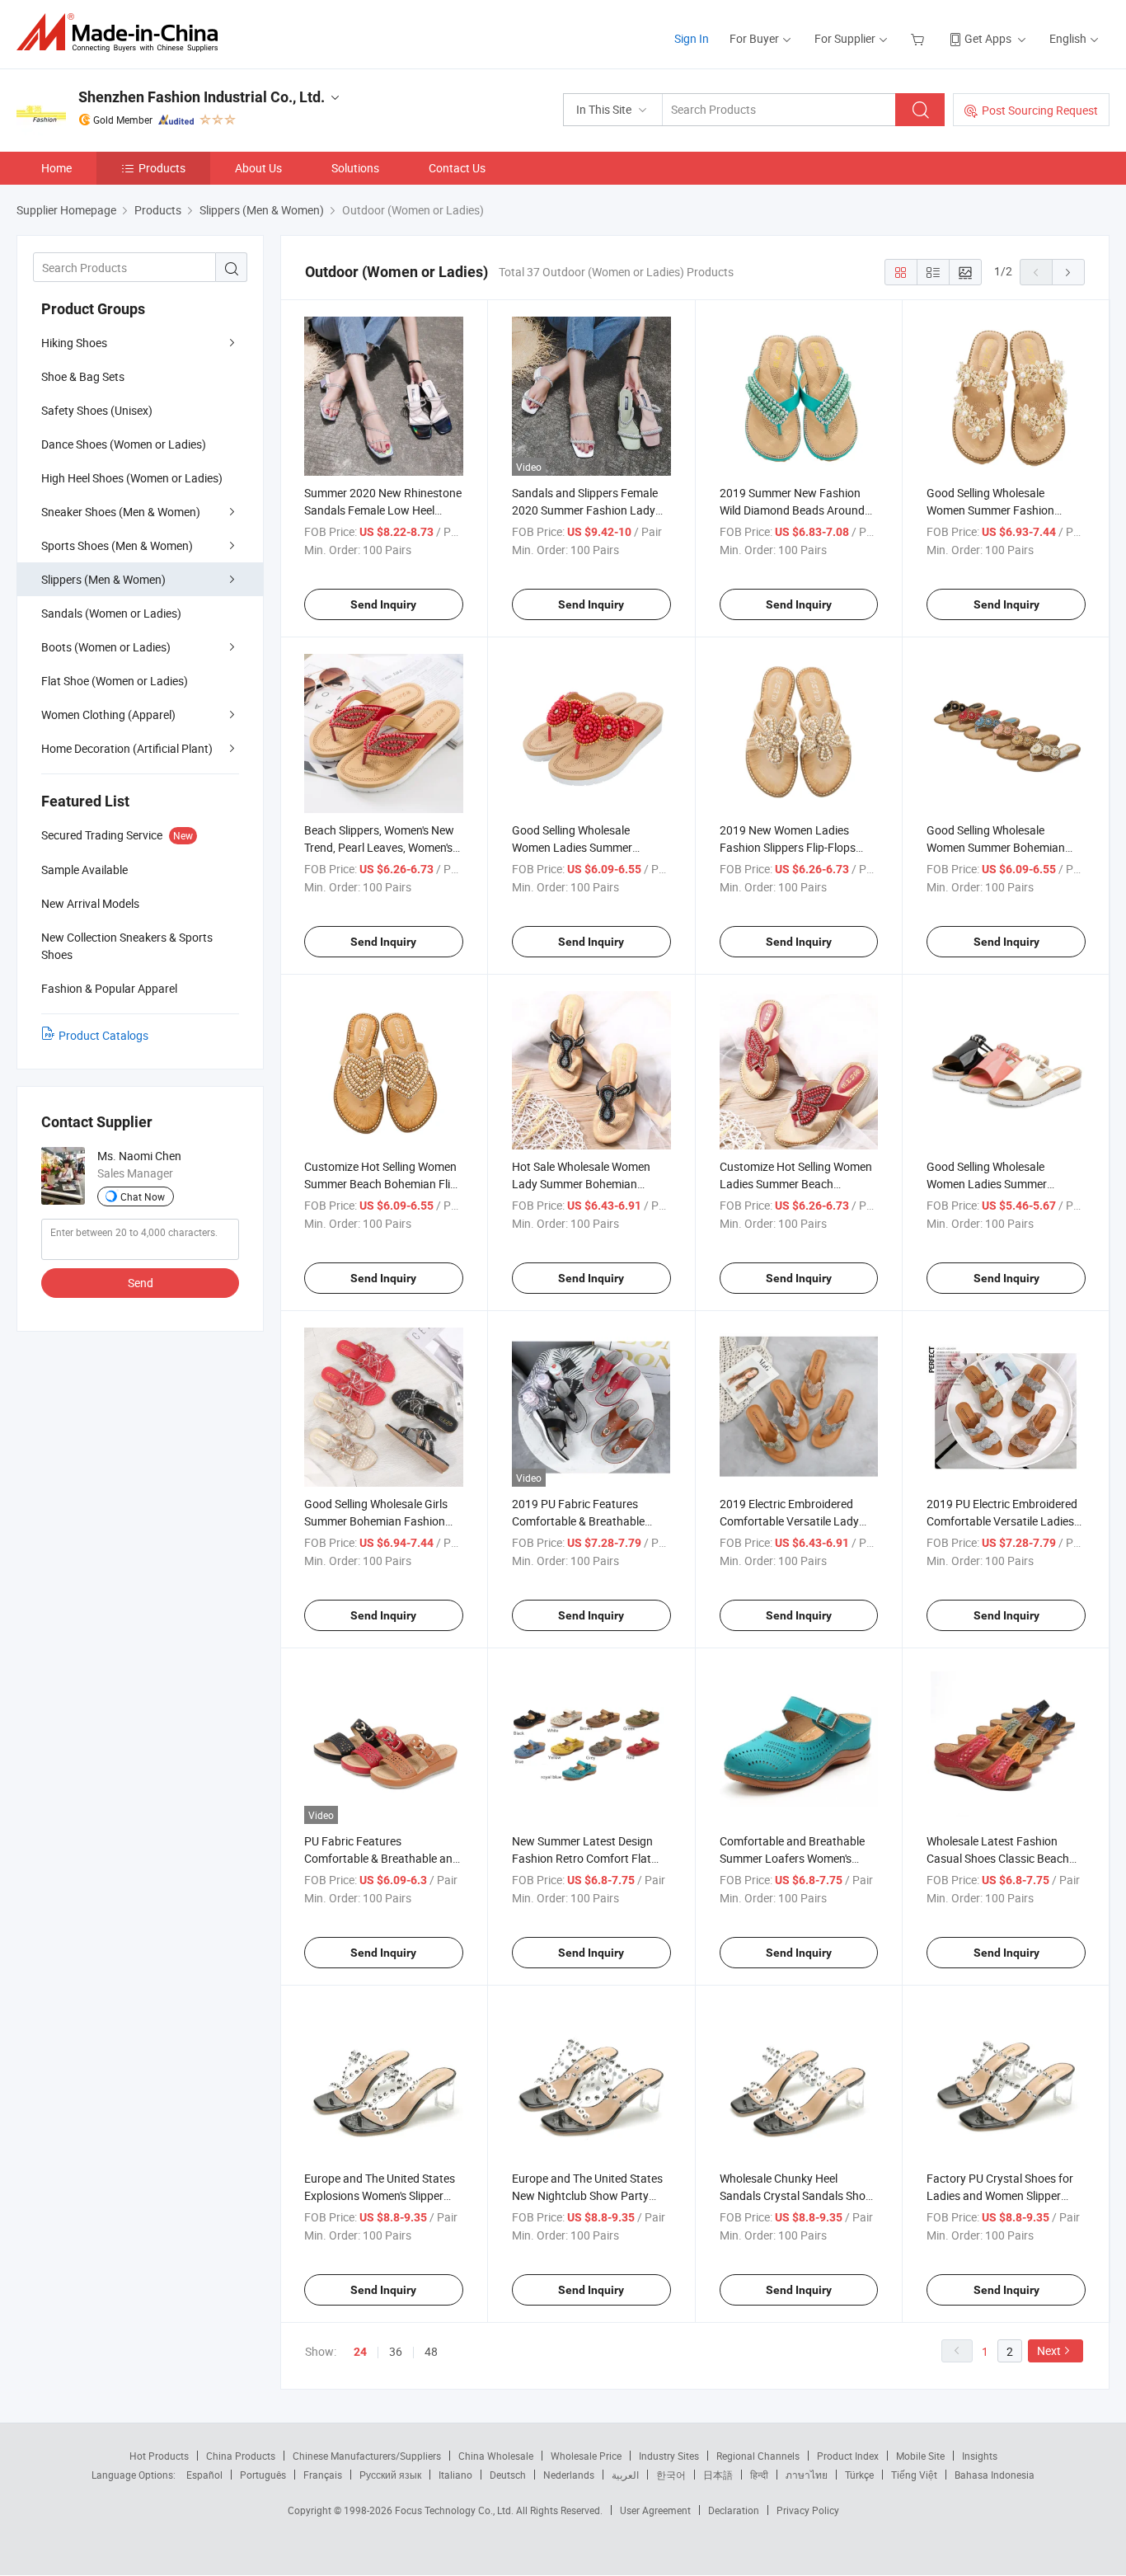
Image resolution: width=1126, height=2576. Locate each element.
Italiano (455, 2475)
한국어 (671, 2475)
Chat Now (143, 1196)
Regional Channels (758, 2456)
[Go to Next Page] (1068, 272)
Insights (980, 2456)
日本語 (718, 2475)
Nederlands (569, 2475)
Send (141, 1283)
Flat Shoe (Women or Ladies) (115, 681)
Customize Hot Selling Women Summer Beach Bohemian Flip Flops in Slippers (380, 1184)
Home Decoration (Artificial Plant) (127, 748)
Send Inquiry (383, 604)
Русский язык (390, 2475)
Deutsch (508, 2475)
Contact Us (457, 168)
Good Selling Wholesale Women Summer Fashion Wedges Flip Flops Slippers (994, 510)
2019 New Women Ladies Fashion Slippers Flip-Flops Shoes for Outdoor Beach (788, 847)
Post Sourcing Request (1040, 110)
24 (360, 2352)
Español (204, 2475)
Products (162, 168)
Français (323, 2475)
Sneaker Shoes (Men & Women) (121, 512)
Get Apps (988, 38)
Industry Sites (669, 2456)
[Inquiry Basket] (920, 38)
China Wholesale (496, 2456)
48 (431, 2351)
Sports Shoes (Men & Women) (117, 545)
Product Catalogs (103, 1035)
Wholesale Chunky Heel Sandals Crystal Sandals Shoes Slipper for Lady (798, 2195)
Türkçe (859, 2475)
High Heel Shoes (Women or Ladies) (132, 478)
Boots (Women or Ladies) (106, 647)
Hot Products (159, 2456)
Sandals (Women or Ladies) (111, 613)
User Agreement (655, 2510)
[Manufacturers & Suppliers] (122, 33)
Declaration (734, 2510)
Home (56, 168)
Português (263, 2475)
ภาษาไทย (807, 2475)
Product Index (848, 2456)
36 (396, 2351)
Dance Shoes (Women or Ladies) (124, 444)
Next (1049, 2350)
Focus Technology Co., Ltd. (455, 2510)
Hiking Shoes (74, 343)
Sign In (692, 38)
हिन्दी (759, 2475)
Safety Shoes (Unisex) (97, 410)
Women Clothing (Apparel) (108, 715)
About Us (258, 168)
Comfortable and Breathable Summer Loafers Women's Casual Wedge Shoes (792, 1858)
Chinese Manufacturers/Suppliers (367, 2456)
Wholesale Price (586, 2456)
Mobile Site (920, 2456)
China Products (241, 2456)
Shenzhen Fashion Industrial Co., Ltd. (202, 97)
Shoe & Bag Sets (83, 376)
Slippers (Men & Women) (103, 579)
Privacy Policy (808, 2510)
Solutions (355, 168)
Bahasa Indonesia (995, 2475)
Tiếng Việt (914, 2475)
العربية (625, 2475)
